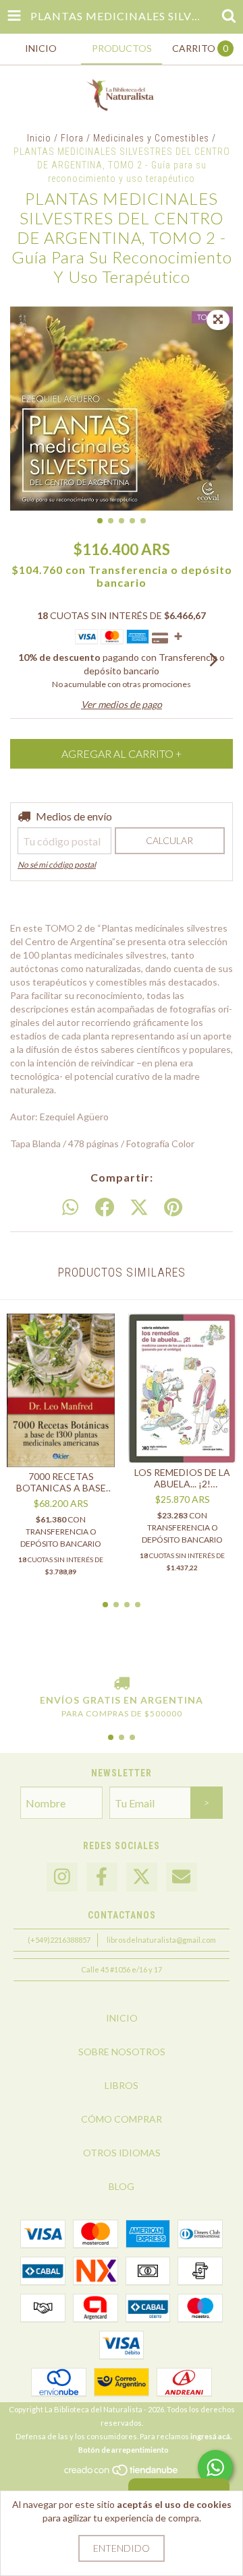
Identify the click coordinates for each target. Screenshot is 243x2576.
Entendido (122, 2548)
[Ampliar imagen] (218, 320)
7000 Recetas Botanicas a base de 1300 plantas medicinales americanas (61, 1482)
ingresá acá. (211, 2436)
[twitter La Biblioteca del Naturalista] (142, 1877)
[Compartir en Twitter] (139, 1208)
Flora (72, 138)
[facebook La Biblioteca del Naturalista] (102, 1877)
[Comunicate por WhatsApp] (215, 2468)
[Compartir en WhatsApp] (70, 1208)
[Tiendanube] (122, 2473)
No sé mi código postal (57, 865)
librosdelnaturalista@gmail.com (161, 1940)
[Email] (182, 1877)
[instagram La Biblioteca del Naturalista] (62, 1877)
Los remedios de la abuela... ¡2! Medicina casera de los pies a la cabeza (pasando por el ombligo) (183, 1478)
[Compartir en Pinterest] (173, 1208)
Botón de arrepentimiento (124, 2450)
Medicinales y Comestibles (151, 138)
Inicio (39, 138)
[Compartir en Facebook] (105, 1208)
